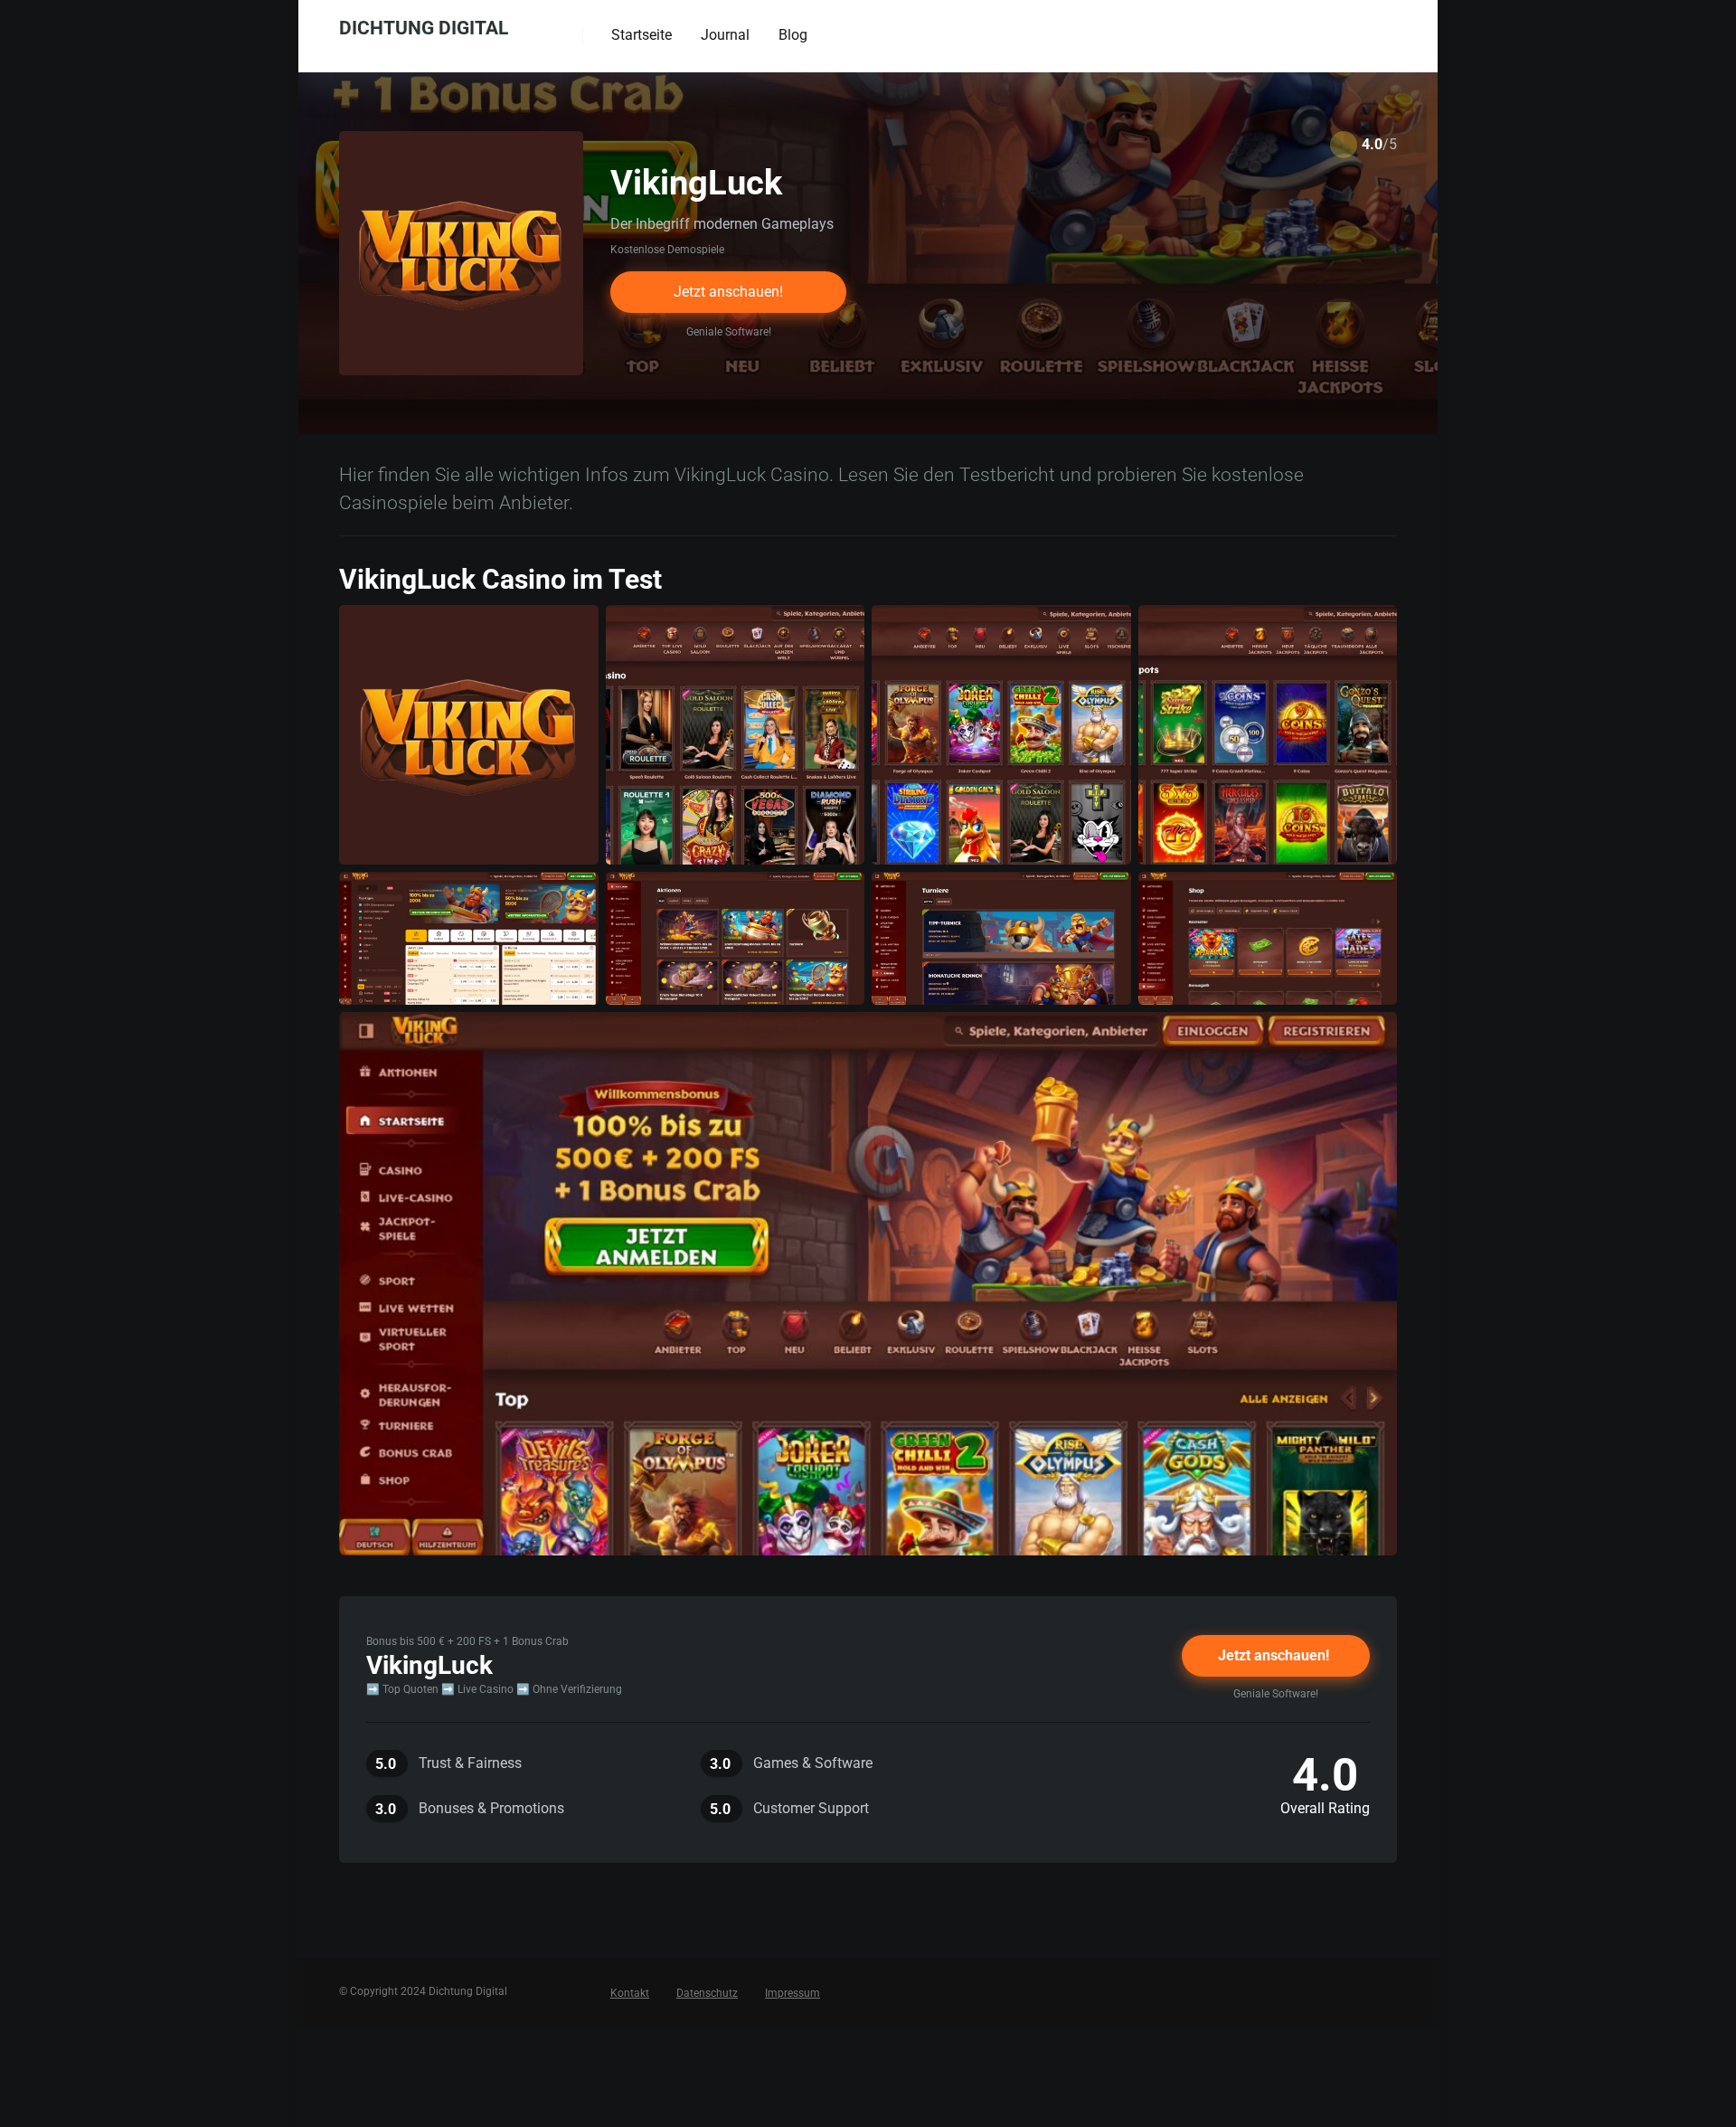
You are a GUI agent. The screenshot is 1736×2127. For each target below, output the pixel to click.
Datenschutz (707, 1993)
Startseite (642, 35)
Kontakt (630, 1993)
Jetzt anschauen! (728, 292)
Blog (793, 35)
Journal (725, 35)
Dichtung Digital (424, 27)
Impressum (793, 1993)
